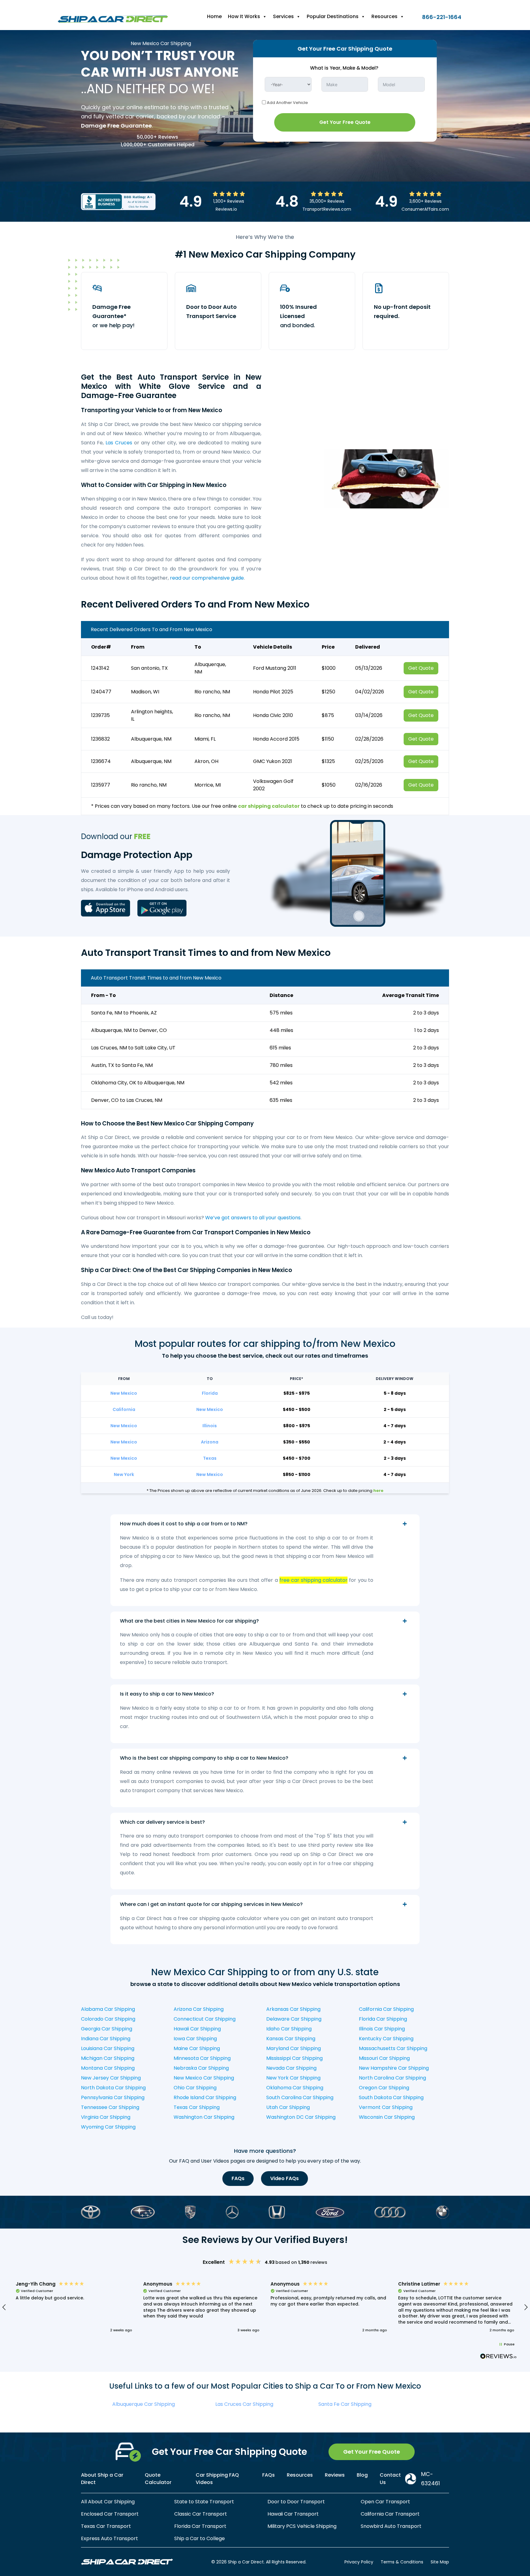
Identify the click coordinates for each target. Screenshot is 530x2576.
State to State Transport (204, 2502)
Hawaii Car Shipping (197, 2029)
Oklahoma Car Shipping (295, 2088)
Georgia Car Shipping (107, 2029)
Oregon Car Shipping (384, 2088)
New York (124, 1474)
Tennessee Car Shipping (110, 2107)
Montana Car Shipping (108, 2068)
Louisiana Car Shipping (108, 2048)
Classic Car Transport (201, 2514)
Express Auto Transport (109, 2538)
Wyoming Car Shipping (108, 2127)
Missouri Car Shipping (384, 2058)
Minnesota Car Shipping (202, 2058)
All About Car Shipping (108, 2502)
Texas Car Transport (106, 2526)
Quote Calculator (158, 2479)
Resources (384, 16)
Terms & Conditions (402, 2562)
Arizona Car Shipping (199, 2009)
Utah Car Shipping (288, 2107)
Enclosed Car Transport (110, 2514)
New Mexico (124, 1393)
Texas (210, 1458)
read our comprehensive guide (207, 578)
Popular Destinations (333, 16)
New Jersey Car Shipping (111, 2078)
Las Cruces (119, 443)
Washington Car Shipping (204, 2117)
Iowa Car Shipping (195, 2039)
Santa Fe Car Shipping (345, 2404)
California (124, 1409)
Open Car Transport (385, 2502)
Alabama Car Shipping (108, 2009)
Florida (210, 1393)
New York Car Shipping (293, 2078)
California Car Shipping (386, 2009)
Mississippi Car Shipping (294, 2058)
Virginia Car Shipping (106, 2117)
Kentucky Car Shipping (386, 2039)
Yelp (125, 1854)
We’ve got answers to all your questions (253, 1218)
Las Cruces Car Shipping (244, 2404)
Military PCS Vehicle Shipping (302, 2526)
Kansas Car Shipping (291, 2039)
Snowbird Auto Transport (391, 2526)
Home (214, 16)
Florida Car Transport (200, 2526)
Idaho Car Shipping (289, 2029)
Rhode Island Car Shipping (205, 2097)
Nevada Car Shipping (291, 2068)
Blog (362, 2475)
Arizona (210, 1442)
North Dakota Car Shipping (113, 2088)
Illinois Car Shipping (382, 2029)
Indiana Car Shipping (106, 2039)
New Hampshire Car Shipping (394, 2068)
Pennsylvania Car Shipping (113, 2097)
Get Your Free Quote (345, 122)
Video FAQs (284, 2178)
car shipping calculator (269, 806)
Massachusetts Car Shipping (393, 2048)
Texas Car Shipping (197, 2107)
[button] (74, 2307)
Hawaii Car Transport (293, 2514)
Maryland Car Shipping (294, 2048)
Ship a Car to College (200, 2538)
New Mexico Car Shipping (204, 2078)
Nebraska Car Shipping (201, 2068)
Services (283, 16)
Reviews (335, 2475)
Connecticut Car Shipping (205, 2019)
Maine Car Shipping (197, 2048)
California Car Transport (390, 2514)
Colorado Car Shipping (108, 2019)
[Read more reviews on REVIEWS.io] (498, 2357)
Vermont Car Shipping (386, 2107)
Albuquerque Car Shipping (144, 2404)
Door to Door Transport (296, 2502)
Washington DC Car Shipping (301, 2117)
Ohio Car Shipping (195, 2088)
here (378, 1491)
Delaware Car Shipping (294, 2019)
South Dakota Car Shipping (391, 2097)
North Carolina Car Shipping (392, 2078)
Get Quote (421, 668)
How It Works (244, 16)
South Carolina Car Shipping (300, 2097)
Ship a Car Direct (297, 1781)
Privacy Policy (359, 2562)
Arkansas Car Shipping (293, 2009)
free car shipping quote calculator (220, 1918)
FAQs (238, 2178)
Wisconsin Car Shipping (387, 2117)
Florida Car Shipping (383, 2019)
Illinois (210, 1426)
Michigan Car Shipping (108, 2058)
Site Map (440, 2562)
